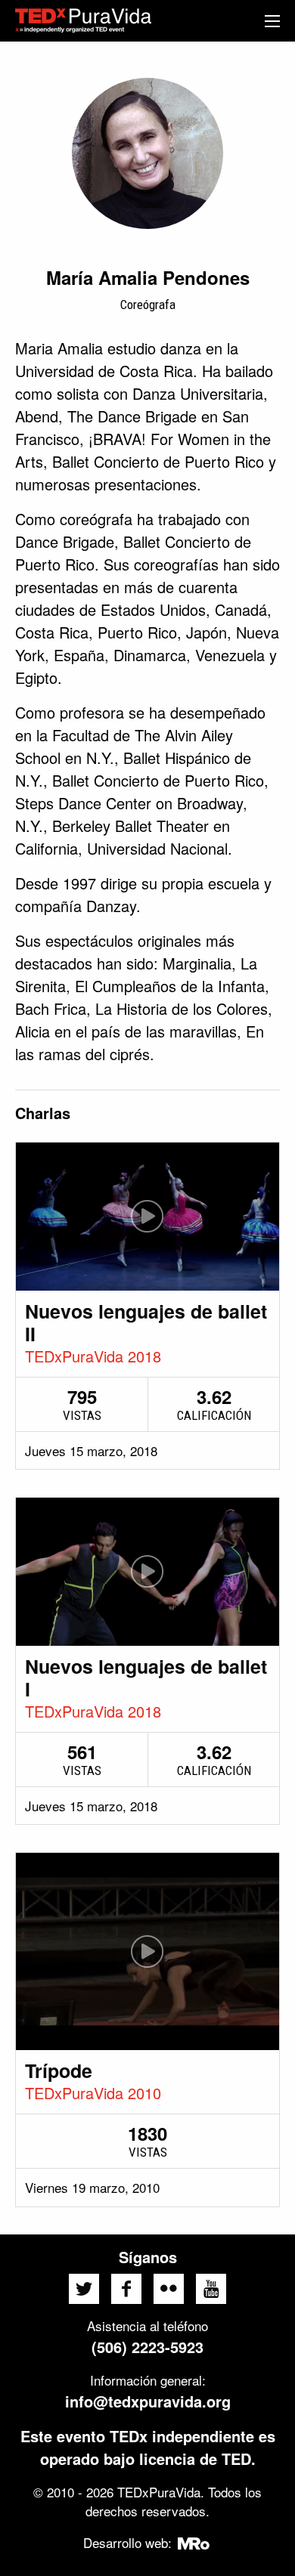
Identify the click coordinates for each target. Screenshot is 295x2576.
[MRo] (194, 2542)
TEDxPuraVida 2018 (93, 1356)
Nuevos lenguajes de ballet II (146, 1322)
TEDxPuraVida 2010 (93, 2093)
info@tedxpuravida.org (148, 2401)
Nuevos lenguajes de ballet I (146, 1678)
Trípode (59, 2070)
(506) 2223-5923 (147, 2347)
